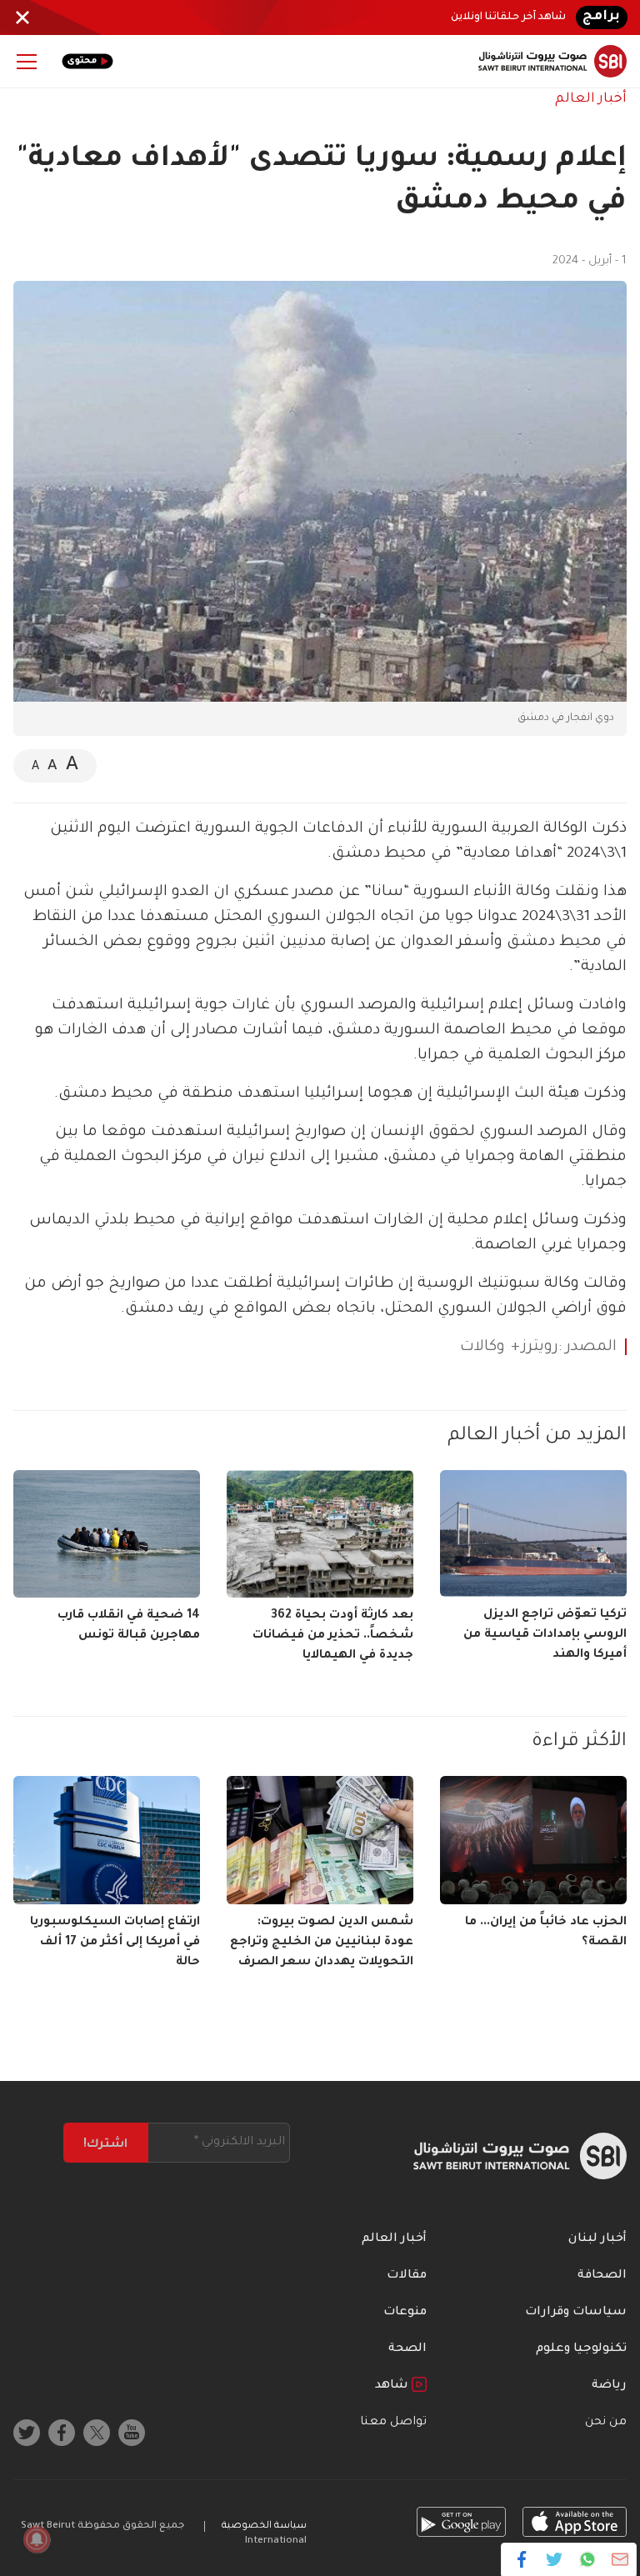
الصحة (407, 2349)
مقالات (407, 2276)
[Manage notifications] (37, 2539)
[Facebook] (522, 2559)
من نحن (606, 2423)
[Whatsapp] (587, 2559)
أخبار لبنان (597, 2239)
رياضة (609, 2386)
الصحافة (602, 2276)
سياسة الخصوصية (264, 2526)
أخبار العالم (591, 99)
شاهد (393, 2386)
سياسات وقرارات (576, 2313)
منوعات (405, 2313)
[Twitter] (555, 2559)
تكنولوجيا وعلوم (581, 2349)
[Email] (620, 2559)
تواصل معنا (393, 2423)
